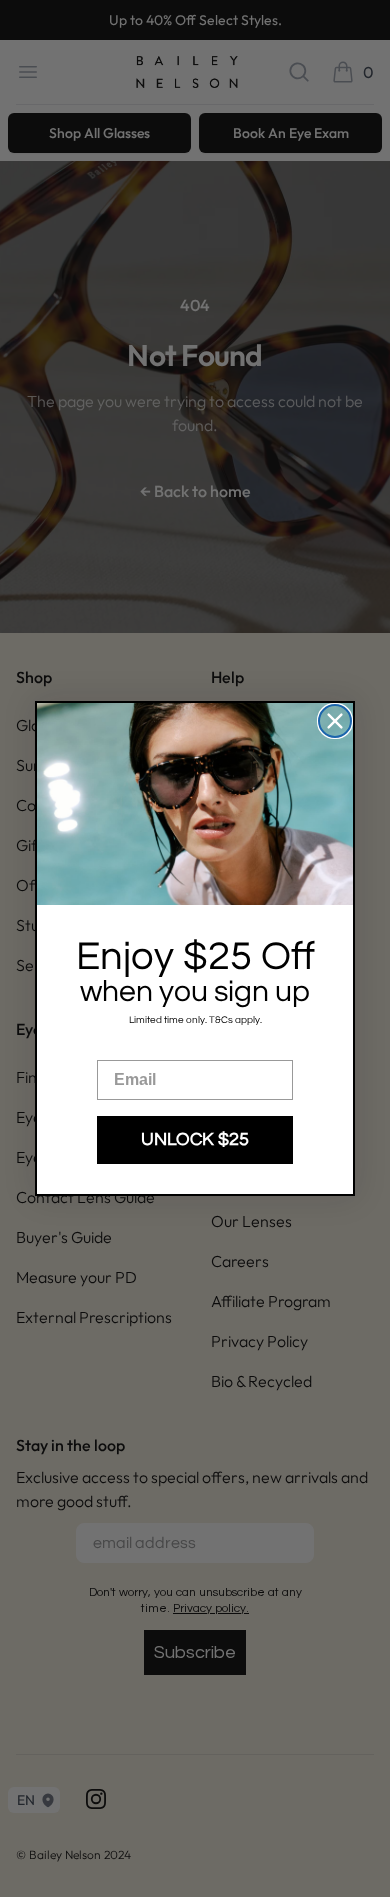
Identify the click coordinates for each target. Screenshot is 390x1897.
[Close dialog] (335, 721)
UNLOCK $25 (195, 1139)
